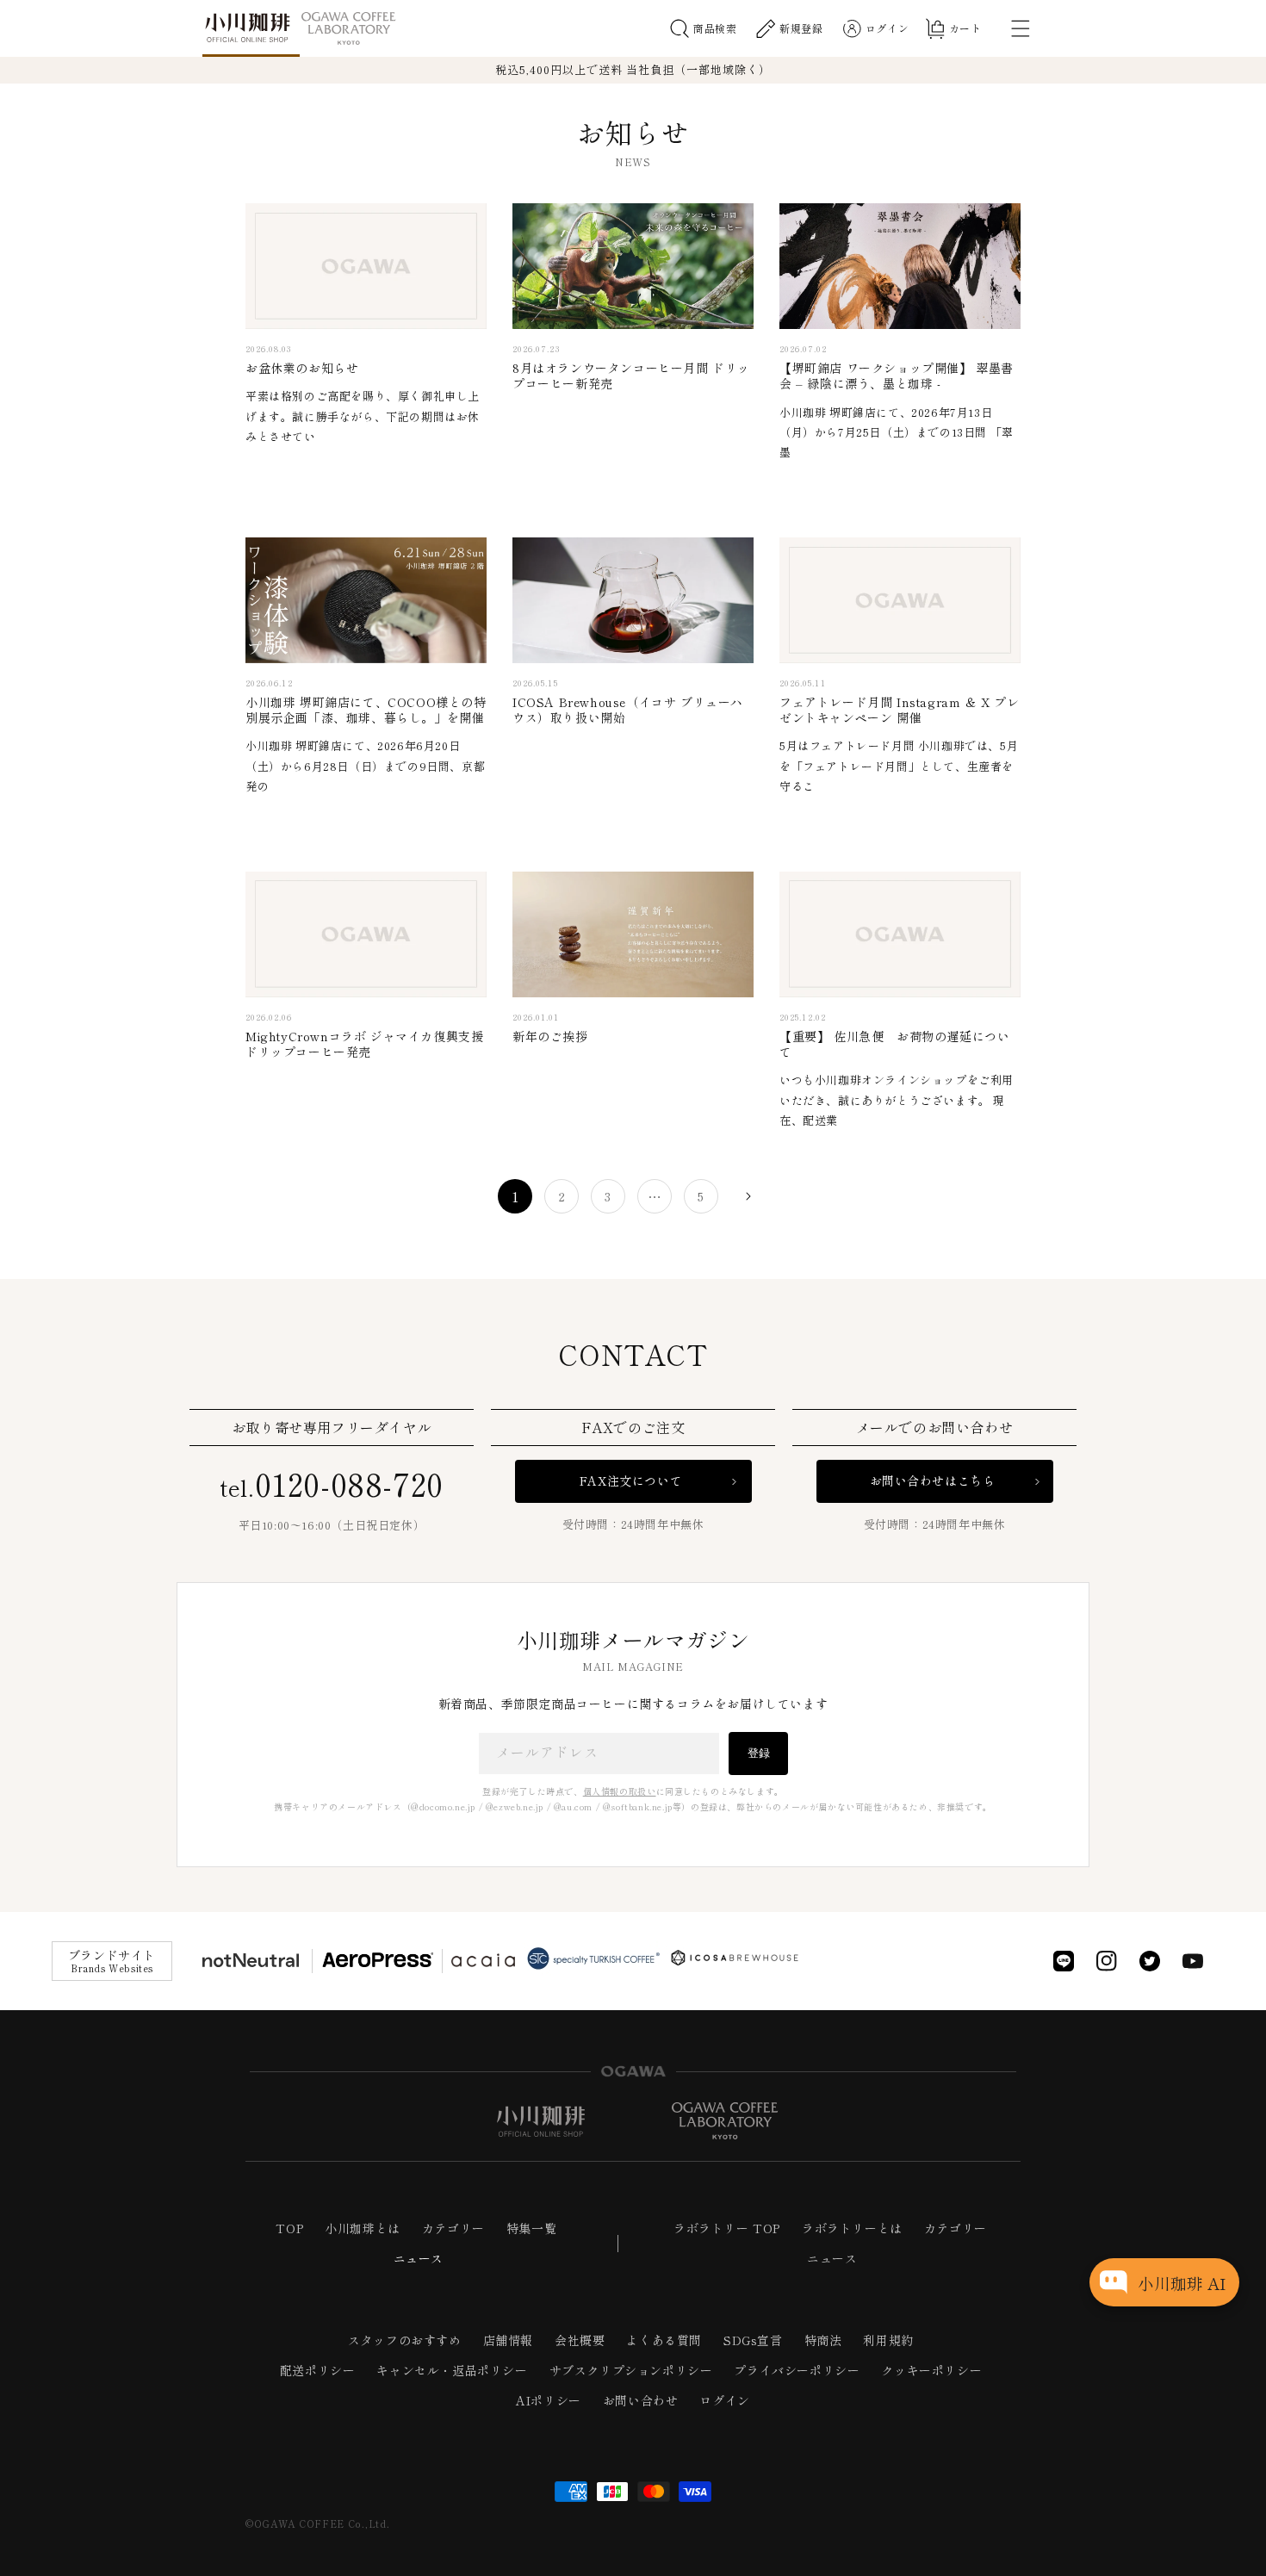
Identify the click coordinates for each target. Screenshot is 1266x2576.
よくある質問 (664, 2340)
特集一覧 (531, 2228)
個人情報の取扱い (620, 1791)
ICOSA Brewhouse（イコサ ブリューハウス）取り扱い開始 (628, 710)
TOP (289, 2228)
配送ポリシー (318, 2370)
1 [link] (515, 1196)
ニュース (419, 2258)
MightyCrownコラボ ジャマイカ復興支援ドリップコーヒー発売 (364, 1044)
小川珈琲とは (363, 2228)
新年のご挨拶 (550, 1036)
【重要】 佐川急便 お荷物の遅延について (894, 1044)
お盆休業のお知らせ (302, 368)
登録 (759, 1753)
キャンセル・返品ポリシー (452, 2370)
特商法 (823, 2340)
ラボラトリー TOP (727, 2228)
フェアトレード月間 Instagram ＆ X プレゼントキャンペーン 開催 (900, 710)
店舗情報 (508, 2340)
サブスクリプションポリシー (631, 2370)
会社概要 (580, 2340)
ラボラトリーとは (852, 2228)
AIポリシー (549, 2400)
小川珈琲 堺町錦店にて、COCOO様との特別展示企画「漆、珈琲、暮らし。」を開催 (366, 710)
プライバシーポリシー (797, 2370)
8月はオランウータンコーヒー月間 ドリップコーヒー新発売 (631, 376)
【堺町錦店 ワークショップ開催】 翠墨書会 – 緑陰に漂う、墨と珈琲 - (897, 376)
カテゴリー (453, 2228)
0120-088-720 (332, 1482)
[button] (704, 28)
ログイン (724, 2400)
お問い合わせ (641, 2400)
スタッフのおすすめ (404, 2340)
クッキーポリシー (931, 2370)
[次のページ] (748, 1196)
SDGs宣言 (753, 2340)
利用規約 (888, 2340)
